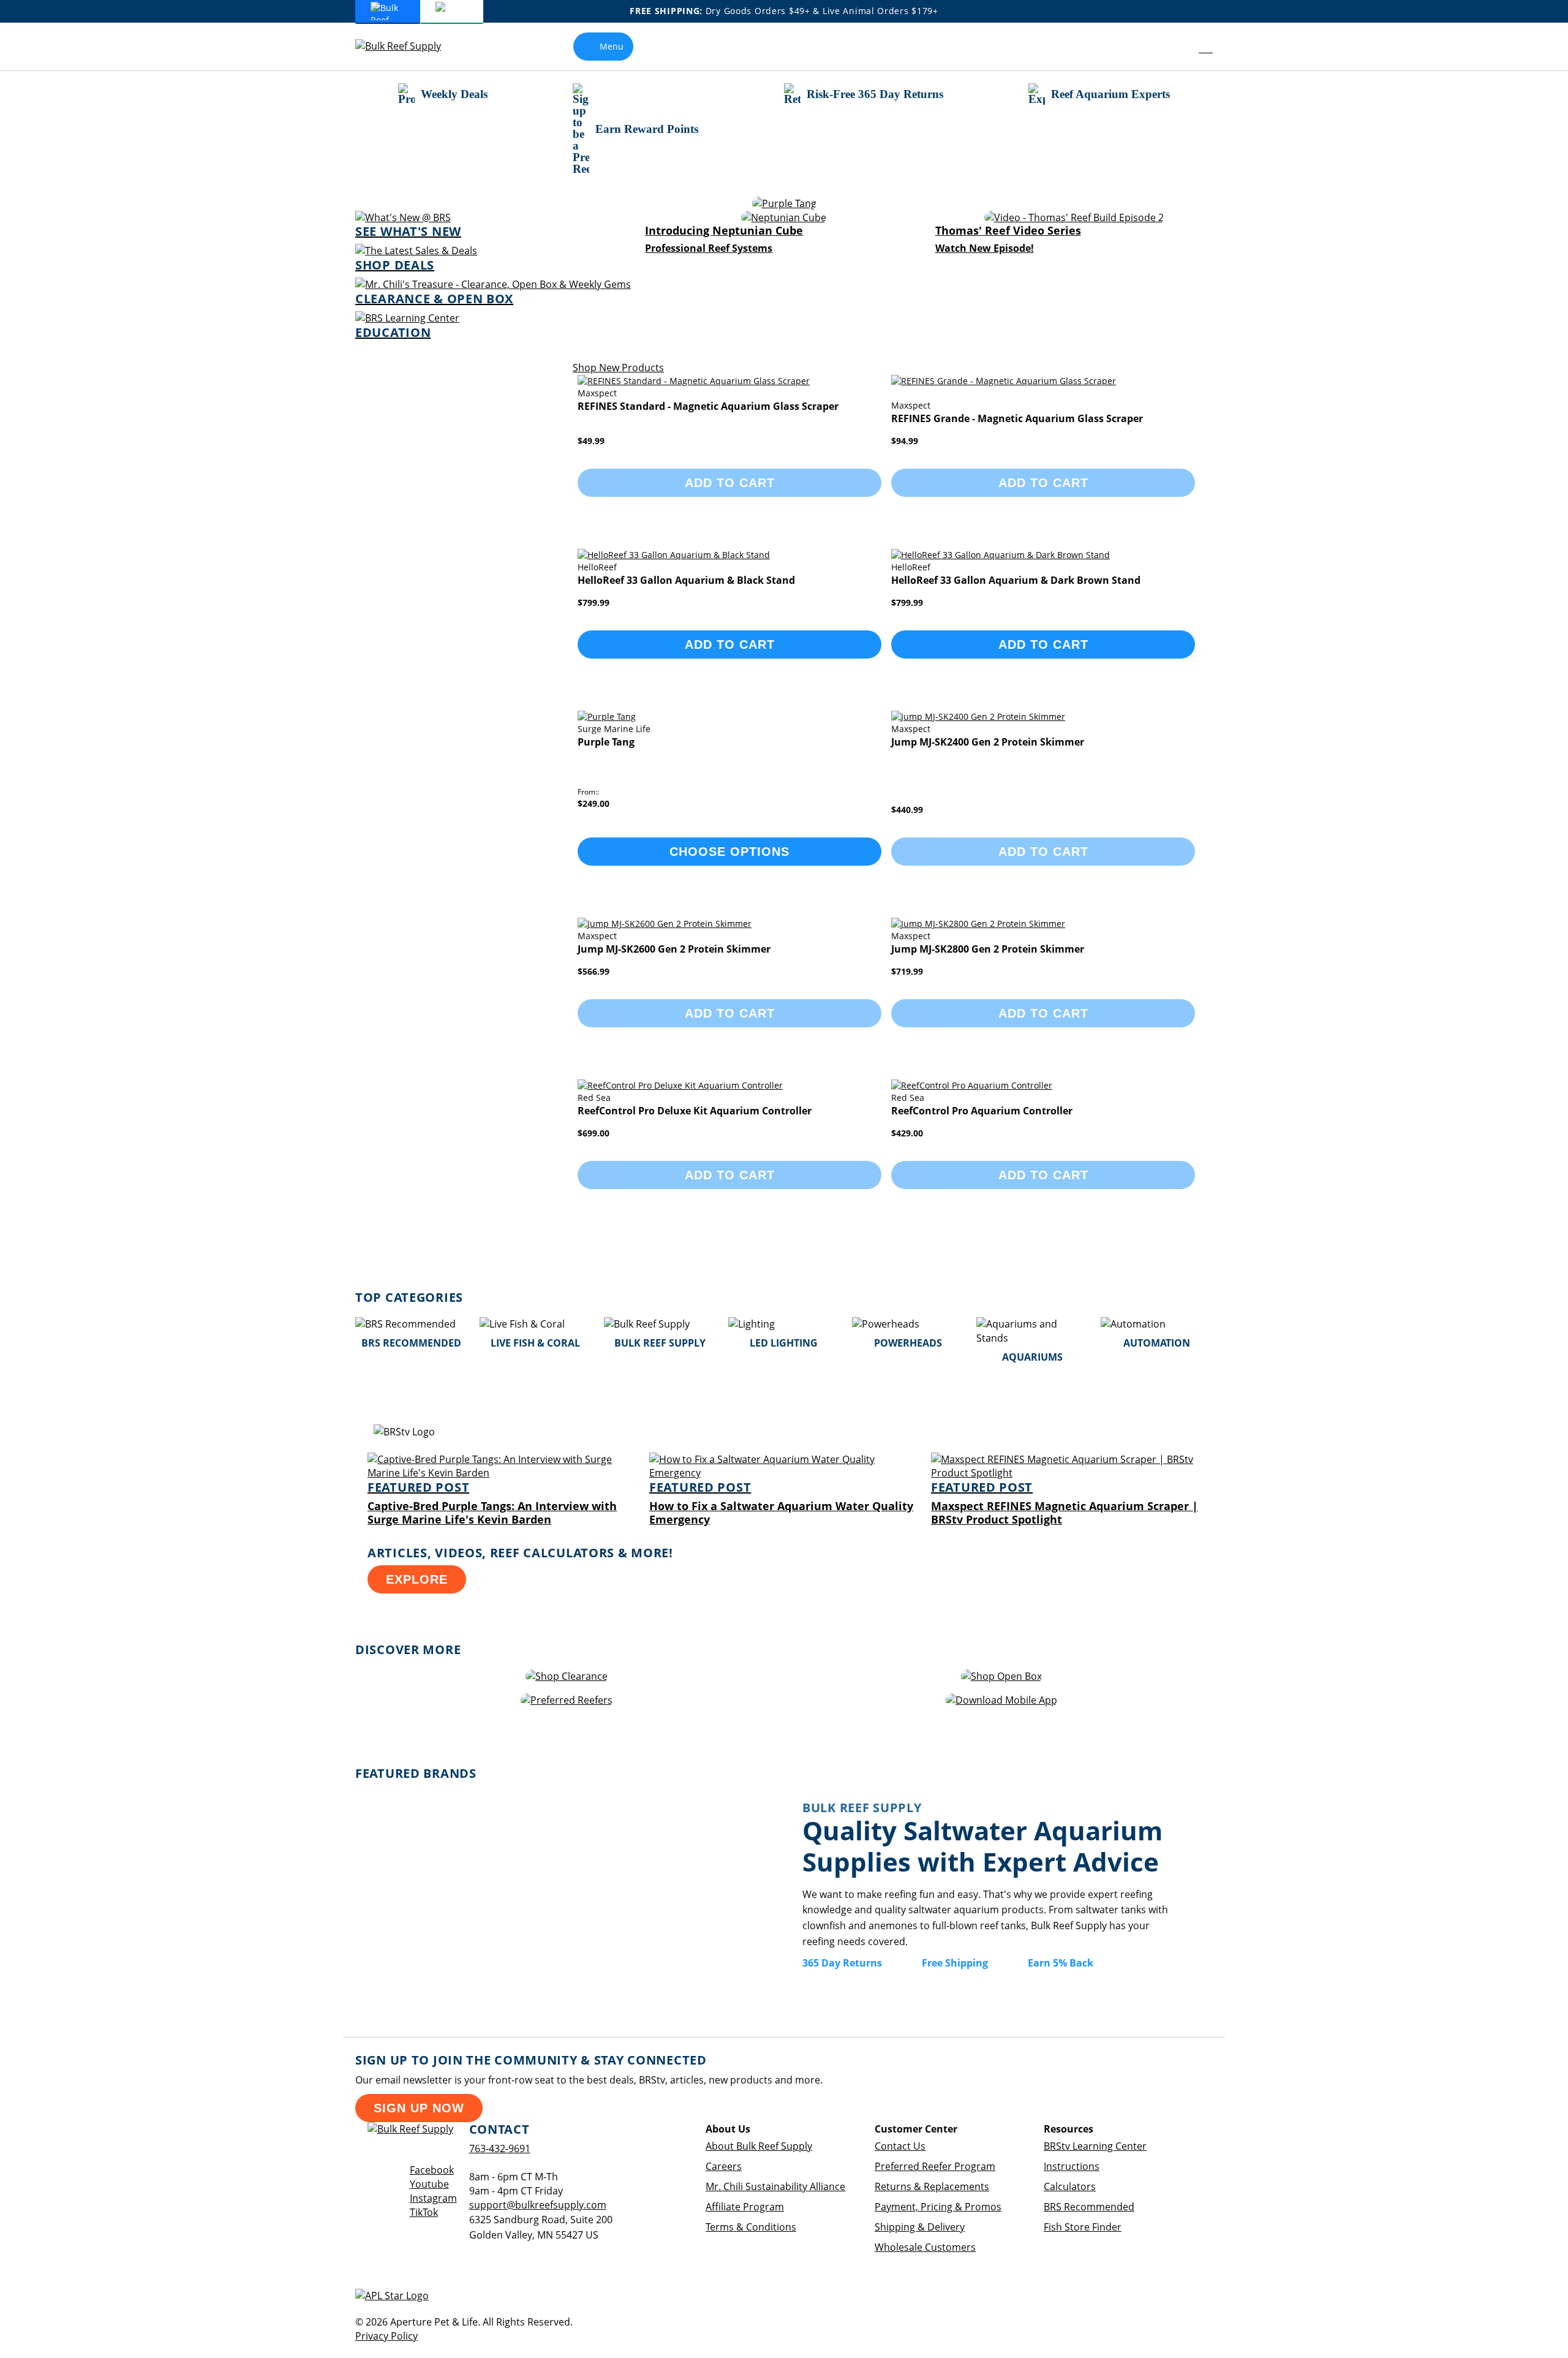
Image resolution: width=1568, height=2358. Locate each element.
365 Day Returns (842, 1963)
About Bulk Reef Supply (759, 2146)
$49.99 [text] (591, 441)
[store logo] (407, 46)
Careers (724, 2166)
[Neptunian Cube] (784, 218)
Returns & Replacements (932, 2186)
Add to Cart (730, 644)
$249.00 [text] (594, 803)
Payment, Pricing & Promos (938, 2207)
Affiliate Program (745, 2207)
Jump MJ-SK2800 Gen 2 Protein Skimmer (988, 949)
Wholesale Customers (925, 2247)
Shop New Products (618, 368)
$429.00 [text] (907, 1133)
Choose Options (729, 852)
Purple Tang (606, 742)
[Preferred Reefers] (567, 1700)
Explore (417, 1579)
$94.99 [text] (905, 441)
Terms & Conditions (751, 2227)
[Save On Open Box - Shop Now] (1001, 1676)
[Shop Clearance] (567, 1676)
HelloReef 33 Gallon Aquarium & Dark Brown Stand (1016, 580)
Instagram (433, 2198)
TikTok (424, 2212)
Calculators (1070, 2186)
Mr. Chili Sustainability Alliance (775, 2186)
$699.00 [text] (594, 1133)
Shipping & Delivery (920, 2227)
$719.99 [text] (907, 971)
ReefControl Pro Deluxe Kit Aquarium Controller (695, 1111)
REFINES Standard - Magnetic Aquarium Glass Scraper (708, 406)
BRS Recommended (1089, 2207)
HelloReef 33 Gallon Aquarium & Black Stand (686, 580)
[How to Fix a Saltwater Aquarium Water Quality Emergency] (784, 1473)
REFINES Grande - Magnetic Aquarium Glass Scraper (1017, 418)
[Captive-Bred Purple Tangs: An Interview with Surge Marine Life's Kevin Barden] (502, 1473)
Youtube (429, 2184)
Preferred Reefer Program (935, 2166)
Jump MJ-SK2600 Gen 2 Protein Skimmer (674, 949)
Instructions (1072, 2166)
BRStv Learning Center (1095, 2146)
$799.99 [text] (594, 603)
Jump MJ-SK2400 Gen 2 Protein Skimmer (988, 742)
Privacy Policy (386, 2336)
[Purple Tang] (784, 204)
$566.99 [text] (594, 971)
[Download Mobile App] (1001, 1700)
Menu (612, 46)
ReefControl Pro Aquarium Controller (982, 1111)
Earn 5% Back (1061, 1963)
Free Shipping (955, 1963)
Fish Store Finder (1083, 2227)
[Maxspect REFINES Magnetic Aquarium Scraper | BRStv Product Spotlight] (1066, 1473)
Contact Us (900, 2146)
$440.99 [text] (907, 810)
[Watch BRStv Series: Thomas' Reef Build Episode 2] (1074, 218)
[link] (1178, 47)
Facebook (432, 2170)
